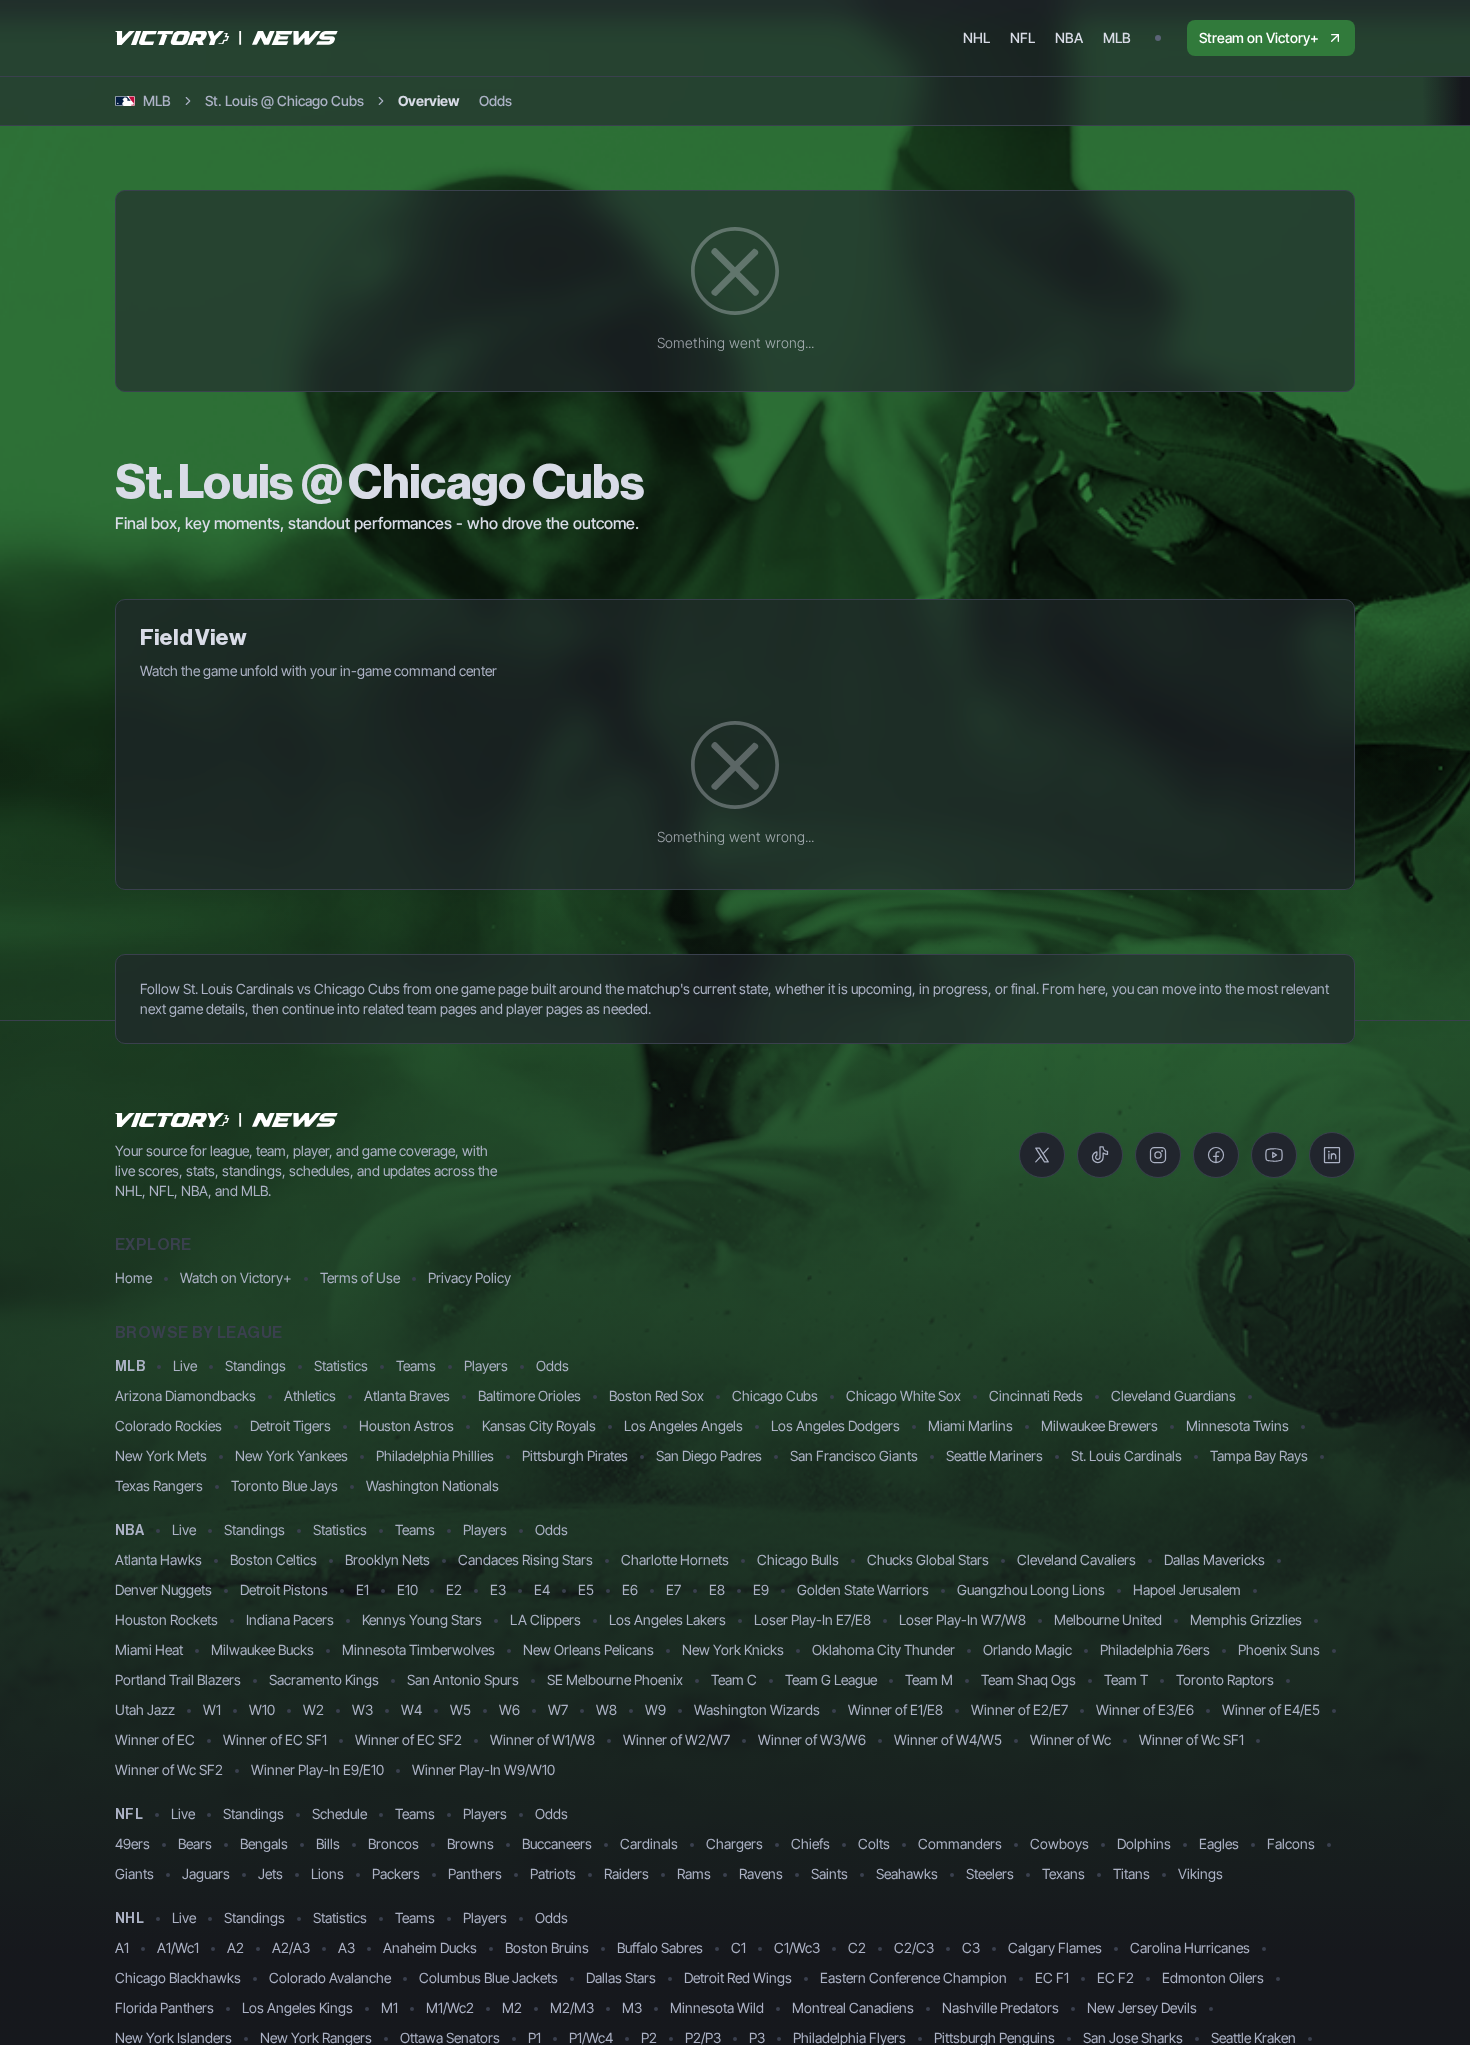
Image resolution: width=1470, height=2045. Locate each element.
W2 (313, 1709)
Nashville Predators (1000, 2007)
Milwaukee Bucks (262, 1649)
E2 (454, 1589)
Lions (327, 1873)
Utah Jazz (145, 1709)
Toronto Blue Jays (284, 1485)
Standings (255, 1365)
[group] (455, 101)
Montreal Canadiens (853, 2007)
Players (486, 1365)
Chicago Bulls (798, 1559)
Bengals (264, 1843)
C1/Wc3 (797, 1947)
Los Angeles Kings (297, 2007)
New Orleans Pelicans (588, 1649)
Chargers (734, 1843)
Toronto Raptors (1225, 1679)
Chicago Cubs (775, 1395)
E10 (407, 1589)
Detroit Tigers (290, 1425)
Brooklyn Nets (387, 1559)
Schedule (339, 1813)
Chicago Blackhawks (178, 1977)
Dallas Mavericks (1214, 1559)
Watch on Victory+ (236, 1277)
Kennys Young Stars (422, 1619)
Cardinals (649, 1843)
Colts (874, 1843)
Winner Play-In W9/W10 (483, 1769)
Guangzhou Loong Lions (1031, 1589)
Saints (829, 1873)
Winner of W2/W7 (676, 1739)
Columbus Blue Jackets (488, 1977)
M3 (632, 2007)
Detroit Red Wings (738, 1977)
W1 (212, 1709)
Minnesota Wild (717, 2007)
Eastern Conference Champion (913, 1977)
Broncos (393, 1843)
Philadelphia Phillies (435, 1455)
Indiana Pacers (290, 1619)
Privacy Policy (469, 1277)
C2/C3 (914, 1947)
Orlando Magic (1027, 1649)
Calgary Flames (1055, 1947)
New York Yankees (291, 1455)
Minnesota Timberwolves (418, 1649)
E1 (362, 1589)
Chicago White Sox (903, 1395)
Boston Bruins (547, 1947)
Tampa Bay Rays (1259, 1455)
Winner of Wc (1070, 1739)
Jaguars (206, 1873)
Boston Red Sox (656, 1395)
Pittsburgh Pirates (575, 1455)
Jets (270, 1873)
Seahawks (907, 1873)
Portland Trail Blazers (178, 1679)
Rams (694, 1873)
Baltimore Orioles (529, 1395)
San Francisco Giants (854, 1455)
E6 (630, 1589)
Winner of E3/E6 (1145, 1709)
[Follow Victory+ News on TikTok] (1100, 1155)
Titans (1131, 1873)
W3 (362, 1709)
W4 (411, 1709)
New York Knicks (733, 1649)
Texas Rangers (159, 1485)
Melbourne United (1108, 1619)
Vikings (1200, 1873)
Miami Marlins (970, 1425)
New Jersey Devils (1142, 2007)
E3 (498, 1589)
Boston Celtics (273, 1559)
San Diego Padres (709, 1455)
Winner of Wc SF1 (1191, 1739)
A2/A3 (291, 1947)
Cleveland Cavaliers (1076, 1559)
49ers (132, 1843)
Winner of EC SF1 (275, 1739)
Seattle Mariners (994, 1455)
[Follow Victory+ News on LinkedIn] (1332, 1155)
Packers (396, 1873)
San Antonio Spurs (463, 1679)
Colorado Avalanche (330, 1977)
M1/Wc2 (450, 2007)
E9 (761, 1589)
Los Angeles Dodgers (835, 1425)
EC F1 (1052, 1977)
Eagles (1219, 1843)
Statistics (341, 1365)
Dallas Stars (621, 1977)
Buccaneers (557, 1843)
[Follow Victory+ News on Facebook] (1216, 1155)
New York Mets (161, 1455)
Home (133, 1277)
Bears (195, 1843)
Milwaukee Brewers (1099, 1425)
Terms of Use (360, 1277)
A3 (346, 1947)
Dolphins (1144, 1843)
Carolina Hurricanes (1190, 1947)
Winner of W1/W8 (542, 1739)
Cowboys (1059, 1843)
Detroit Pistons (284, 1589)
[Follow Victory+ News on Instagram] (1158, 1155)
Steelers (990, 1873)
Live (185, 1365)
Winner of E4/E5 (1271, 1709)
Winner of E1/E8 (895, 1709)
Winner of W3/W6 (812, 1739)
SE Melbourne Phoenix (615, 1679)
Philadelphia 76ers (1155, 1649)
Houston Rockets (166, 1619)
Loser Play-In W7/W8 (962, 1619)
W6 (509, 1709)
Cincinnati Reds (1036, 1395)
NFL (129, 1815)
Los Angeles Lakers (667, 1619)
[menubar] (1047, 38)
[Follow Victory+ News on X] (1042, 1155)
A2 (235, 1947)
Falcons (1291, 1843)
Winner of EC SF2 (408, 1739)
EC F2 (1115, 1977)
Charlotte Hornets (675, 1559)
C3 (971, 1947)
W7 (558, 1709)
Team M (929, 1679)
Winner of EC (155, 1739)
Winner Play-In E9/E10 (317, 1769)
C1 (738, 1947)
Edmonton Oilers (1213, 1977)
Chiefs (810, 1843)
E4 (542, 1589)
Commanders (960, 1843)
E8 (717, 1589)
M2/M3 (572, 2007)
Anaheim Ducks (430, 1947)
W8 (606, 1709)
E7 (673, 1589)
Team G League (831, 1679)
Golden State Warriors (863, 1589)
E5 (586, 1589)
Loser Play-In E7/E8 (812, 1619)
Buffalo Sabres (660, 1947)
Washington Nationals (432, 1485)
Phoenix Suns (1279, 1649)
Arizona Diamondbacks (185, 1395)
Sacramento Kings (324, 1679)
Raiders (626, 1873)
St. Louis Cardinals (1126, 1455)
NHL (129, 1919)
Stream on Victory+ (1259, 37)
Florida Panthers (164, 2007)
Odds (552, 1365)
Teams (416, 1365)
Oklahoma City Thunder (883, 1649)
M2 (512, 2007)
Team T (1126, 1679)
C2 (857, 1947)
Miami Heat (149, 1649)
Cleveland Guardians (1173, 1395)
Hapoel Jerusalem (1187, 1589)
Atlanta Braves (407, 1395)
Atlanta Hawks (158, 1559)
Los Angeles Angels (683, 1425)
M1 (389, 2007)
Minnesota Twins (1237, 1425)
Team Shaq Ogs (1028, 1679)
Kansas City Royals (539, 1425)
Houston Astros (406, 1425)
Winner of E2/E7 (1019, 1709)
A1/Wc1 (178, 1947)
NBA (129, 1531)
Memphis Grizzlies (1246, 1619)
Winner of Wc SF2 (169, 1769)
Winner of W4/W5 (948, 1739)
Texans (1063, 1873)
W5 (460, 1709)
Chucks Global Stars (928, 1559)
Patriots (553, 1873)
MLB (130, 1367)
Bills (328, 1843)
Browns (470, 1843)
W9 (655, 1709)
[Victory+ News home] (227, 1120)
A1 (122, 1947)
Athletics (310, 1395)
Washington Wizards (757, 1709)
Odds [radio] (495, 100)
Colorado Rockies (168, 1425)
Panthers (475, 1873)
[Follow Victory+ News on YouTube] (1274, 1155)
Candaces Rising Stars (525, 1559)
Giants (134, 1873)
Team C (734, 1679)
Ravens (761, 1873)
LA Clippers (545, 1619)
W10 (262, 1709)
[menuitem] (976, 38)
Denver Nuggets (163, 1589)
